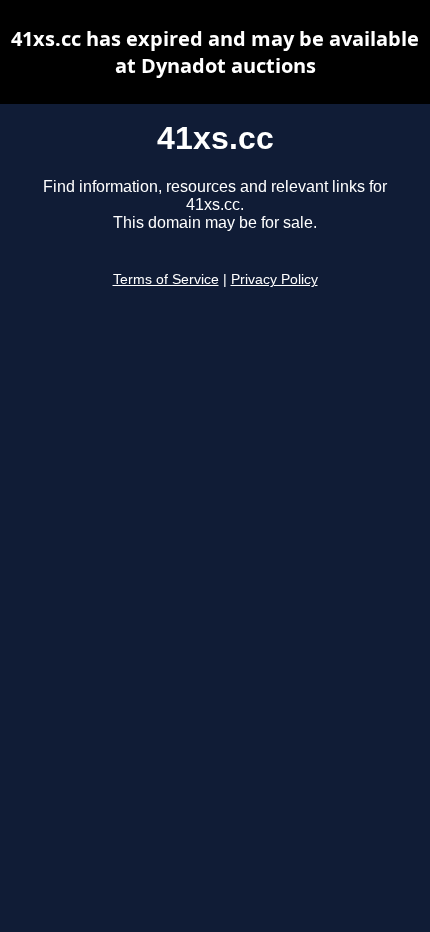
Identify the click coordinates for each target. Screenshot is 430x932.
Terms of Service (166, 279)
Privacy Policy (274, 279)
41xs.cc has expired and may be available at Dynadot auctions (215, 52)
